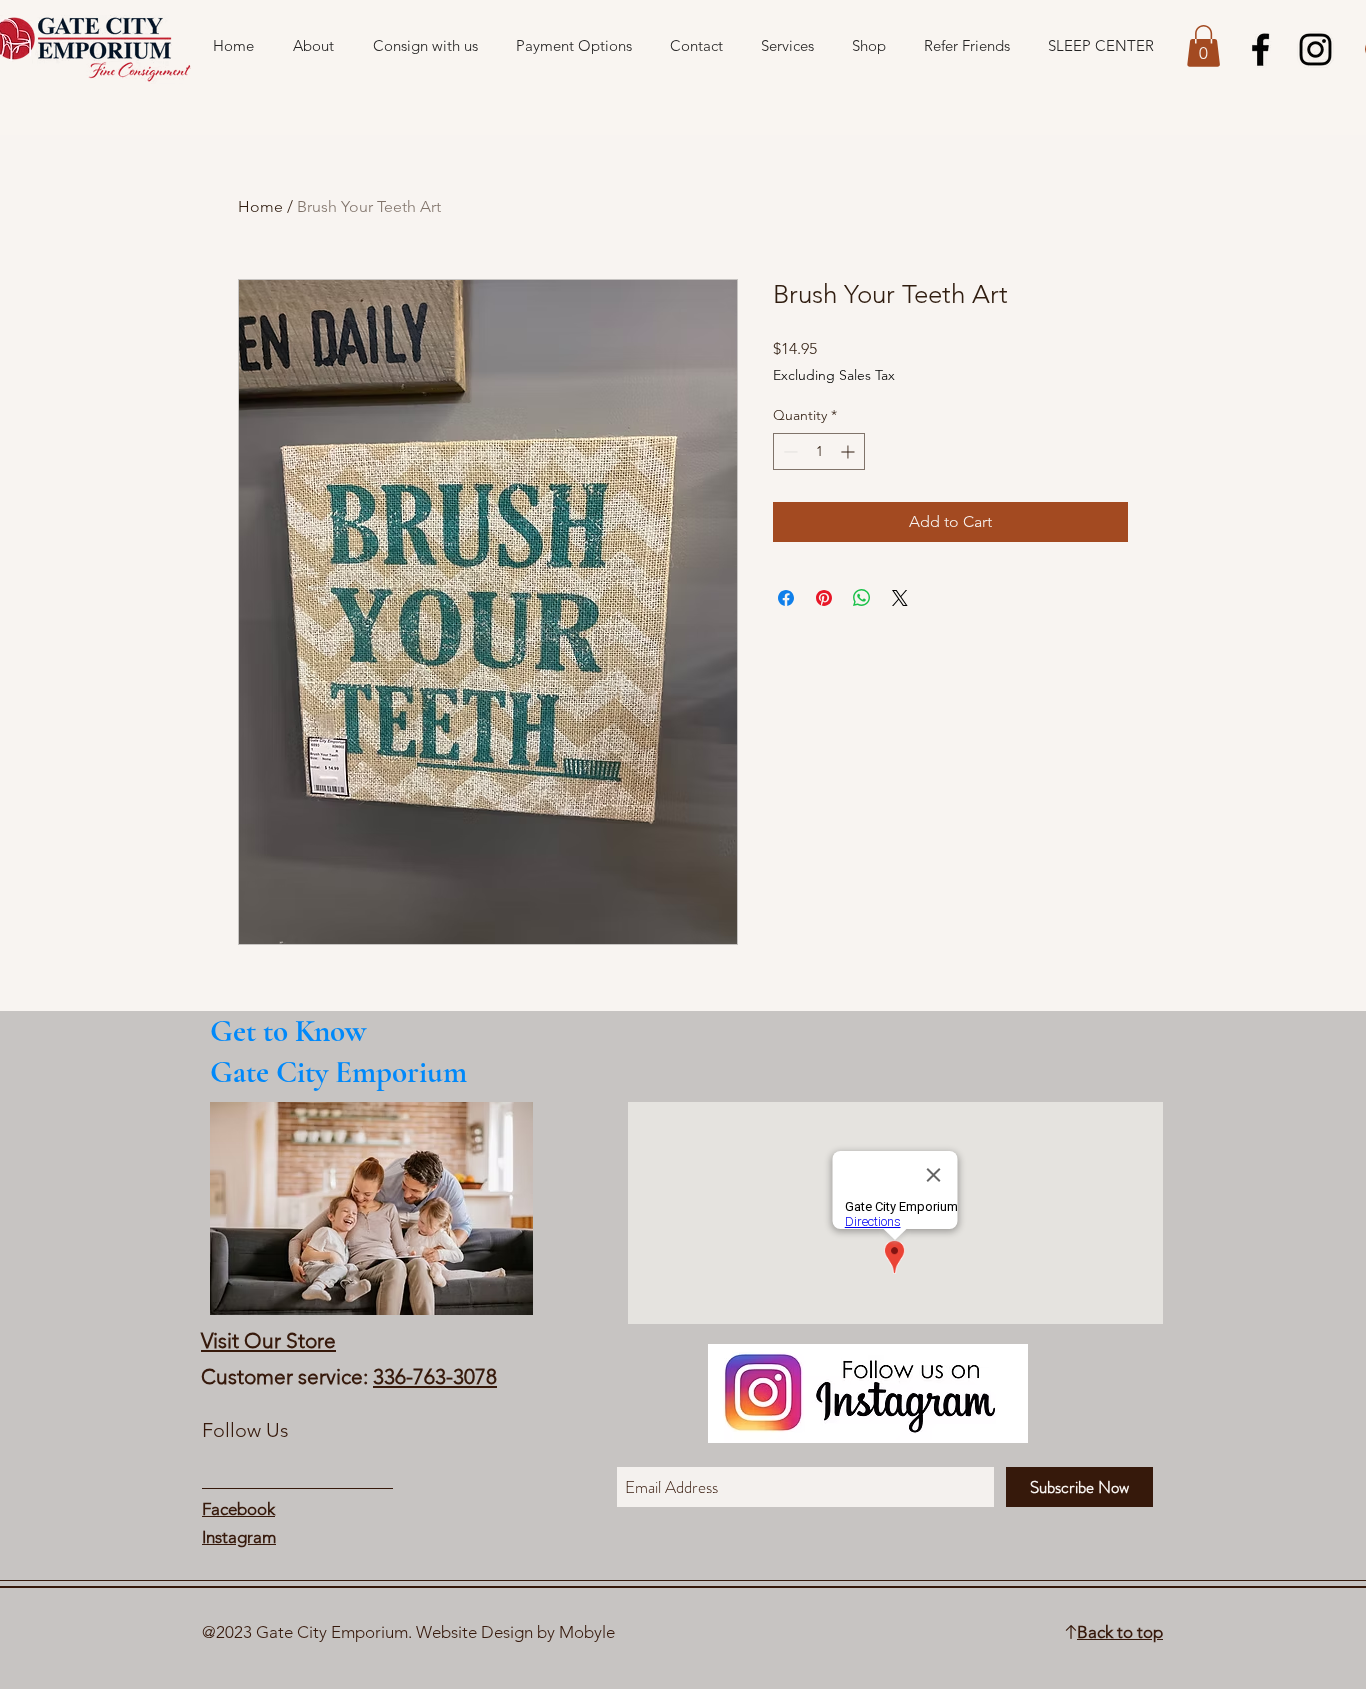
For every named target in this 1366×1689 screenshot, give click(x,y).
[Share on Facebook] (786, 598)
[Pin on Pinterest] (824, 598)
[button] (1203, 46)
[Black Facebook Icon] (1260, 49)
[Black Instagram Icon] (1315, 49)
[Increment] (849, 451)
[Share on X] (900, 598)
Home (260, 206)
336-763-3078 (435, 1376)
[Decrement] (788, 451)
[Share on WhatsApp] (862, 598)
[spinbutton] (819, 451)
